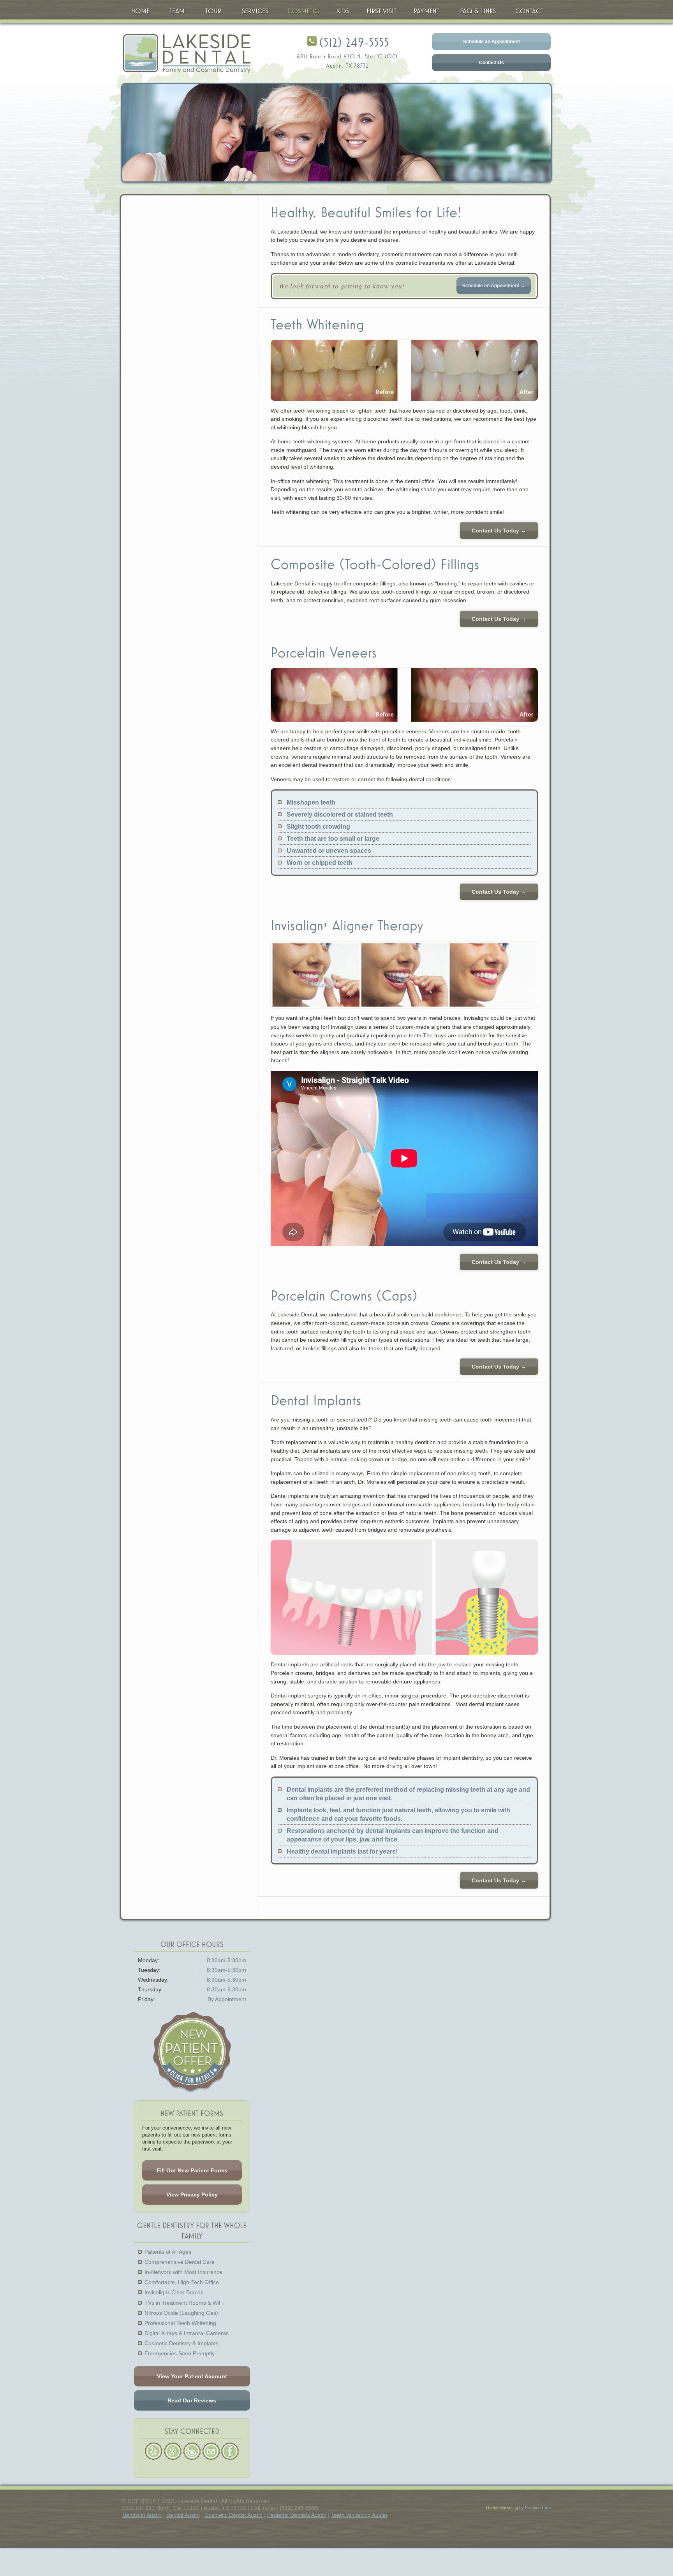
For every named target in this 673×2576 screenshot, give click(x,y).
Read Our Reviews (192, 2400)
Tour (213, 11)
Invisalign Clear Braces (174, 2292)
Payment (426, 11)
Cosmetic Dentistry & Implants (181, 2343)
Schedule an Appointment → (494, 286)
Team (177, 11)
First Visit (381, 11)
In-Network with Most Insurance (183, 2272)
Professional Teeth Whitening (180, 2323)
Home (140, 11)
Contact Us (492, 63)
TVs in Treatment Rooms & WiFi (184, 2303)
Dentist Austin (183, 2515)
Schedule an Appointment (492, 42)
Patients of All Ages (168, 2252)
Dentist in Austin (142, 2515)
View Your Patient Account (192, 2376)
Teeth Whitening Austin (359, 2515)
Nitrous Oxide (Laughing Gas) (181, 2313)
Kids (343, 11)
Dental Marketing (502, 2507)
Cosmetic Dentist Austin (233, 2515)
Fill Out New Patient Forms (192, 2170)
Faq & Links (478, 11)
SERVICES (255, 11)
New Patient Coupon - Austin (192, 2052)
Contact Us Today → (499, 531)
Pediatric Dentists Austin (297, 2515)
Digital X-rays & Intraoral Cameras (187, 2333)
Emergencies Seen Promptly (180, 2353)
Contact (529, 11)
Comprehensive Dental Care (180, 2262)
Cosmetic (303, 11)
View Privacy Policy (192, 2195)
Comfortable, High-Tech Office (182, 2282)
